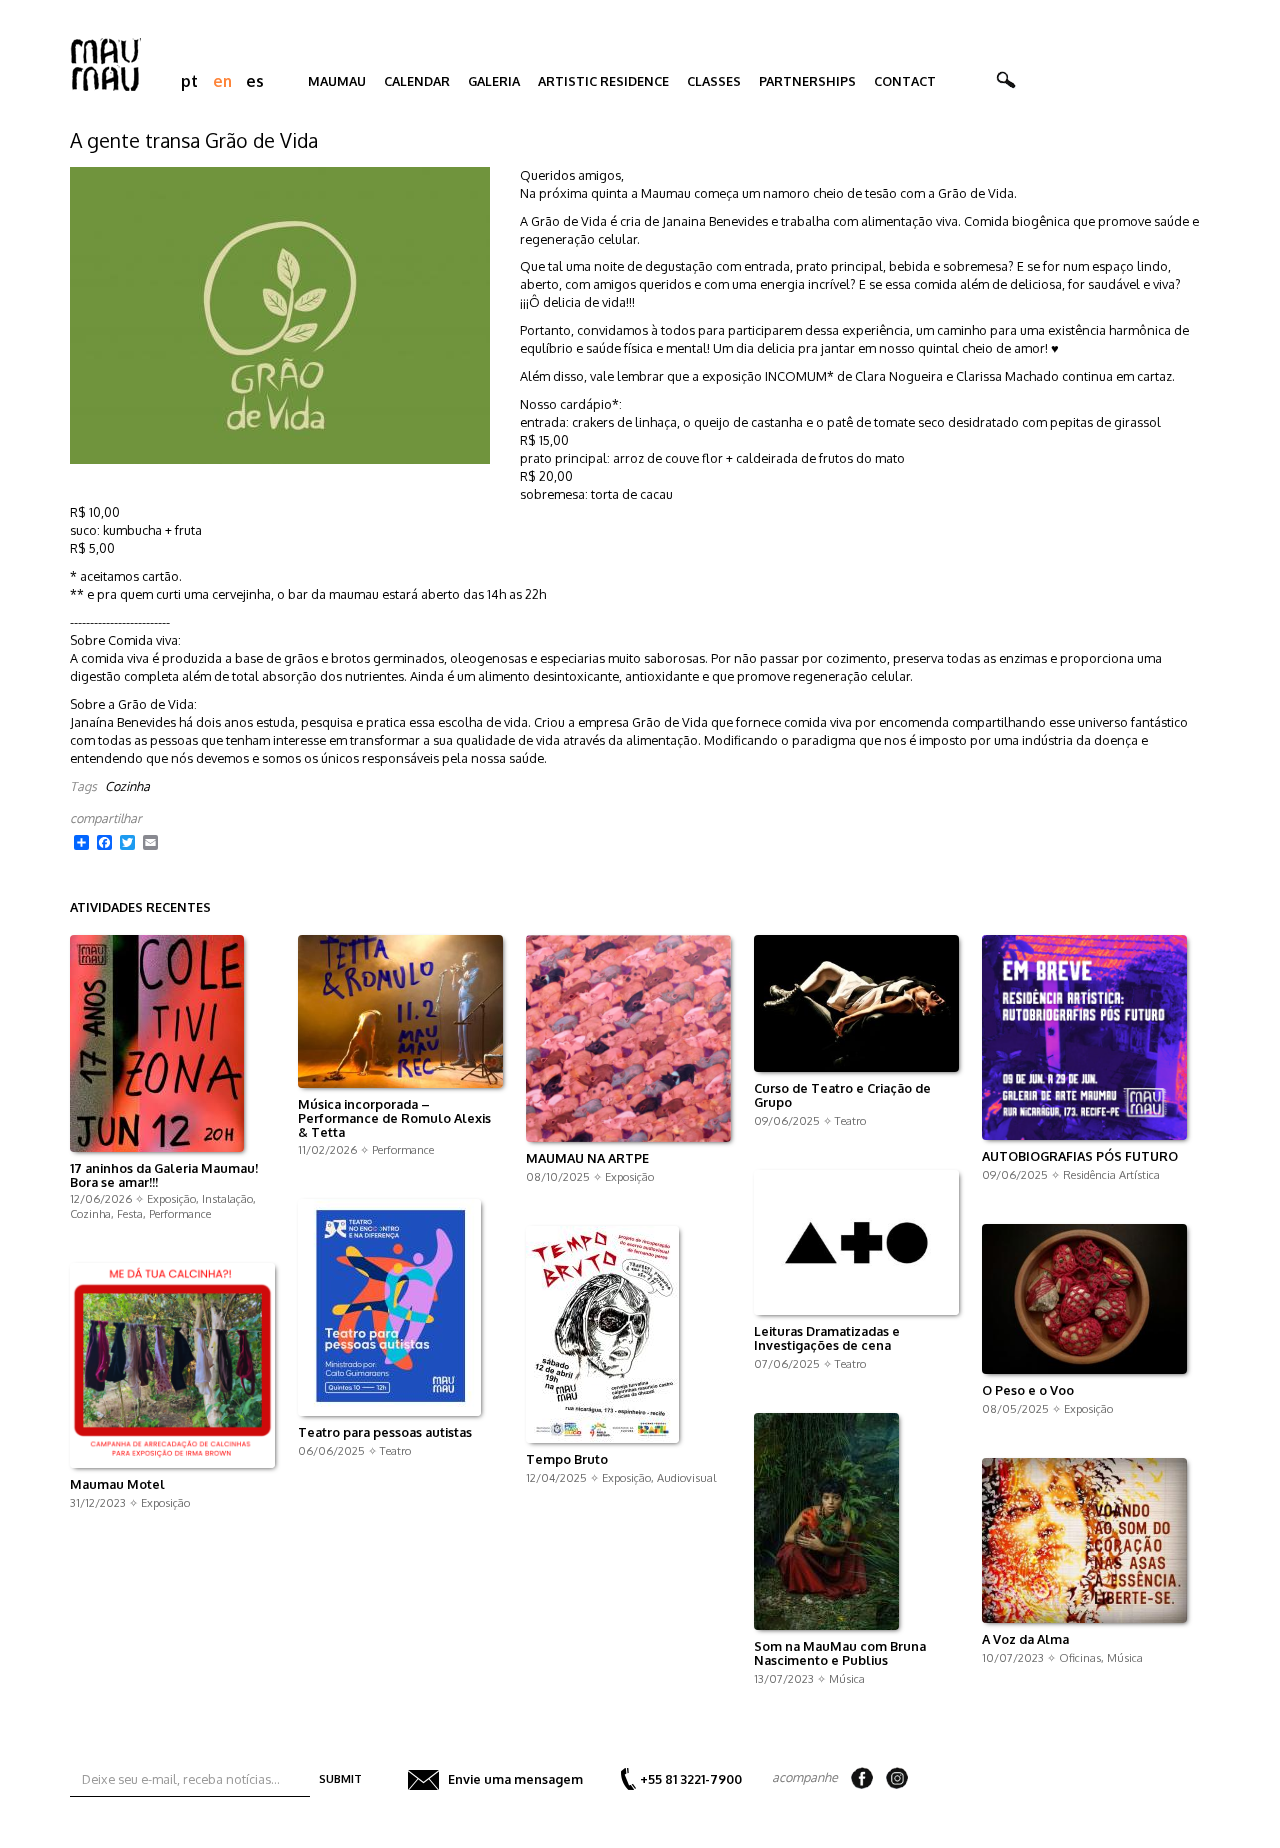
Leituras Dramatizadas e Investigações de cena (827, 1339)
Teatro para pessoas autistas (385, 1433)
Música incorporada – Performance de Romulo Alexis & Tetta (394, 1119)
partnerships (807, 81)
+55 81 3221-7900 (691, 1779)
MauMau (337, 81)
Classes (714, 81)
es (255, 81)
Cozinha (127, 786)
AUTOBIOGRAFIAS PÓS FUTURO (1080, 1157)
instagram (897, 1778)
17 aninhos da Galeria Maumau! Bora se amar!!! (164, 1176)
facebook (862, 1778)
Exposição (171, 1198)
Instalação (227, 1198)
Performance (180, 1213)
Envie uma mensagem (515, 1779)
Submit (340, 1779)
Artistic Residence (603, 81)
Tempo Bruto (567, 1460)
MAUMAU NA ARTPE (587, 1159)
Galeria (494, 81)
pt (189, 81)
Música (847, 1678)
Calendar (417, 81)
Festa (130, 1213)
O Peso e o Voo (1028, 1391)
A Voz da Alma (1025, 1640)
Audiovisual (686, 1477)
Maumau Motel (117, 1485)
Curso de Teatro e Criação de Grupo (842, 1096)
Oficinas (1080, 1657)
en (222, 81)
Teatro (850, 1120)
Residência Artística (1111, 1174)
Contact (905, 81)
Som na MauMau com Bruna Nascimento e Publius (840, 1654)
